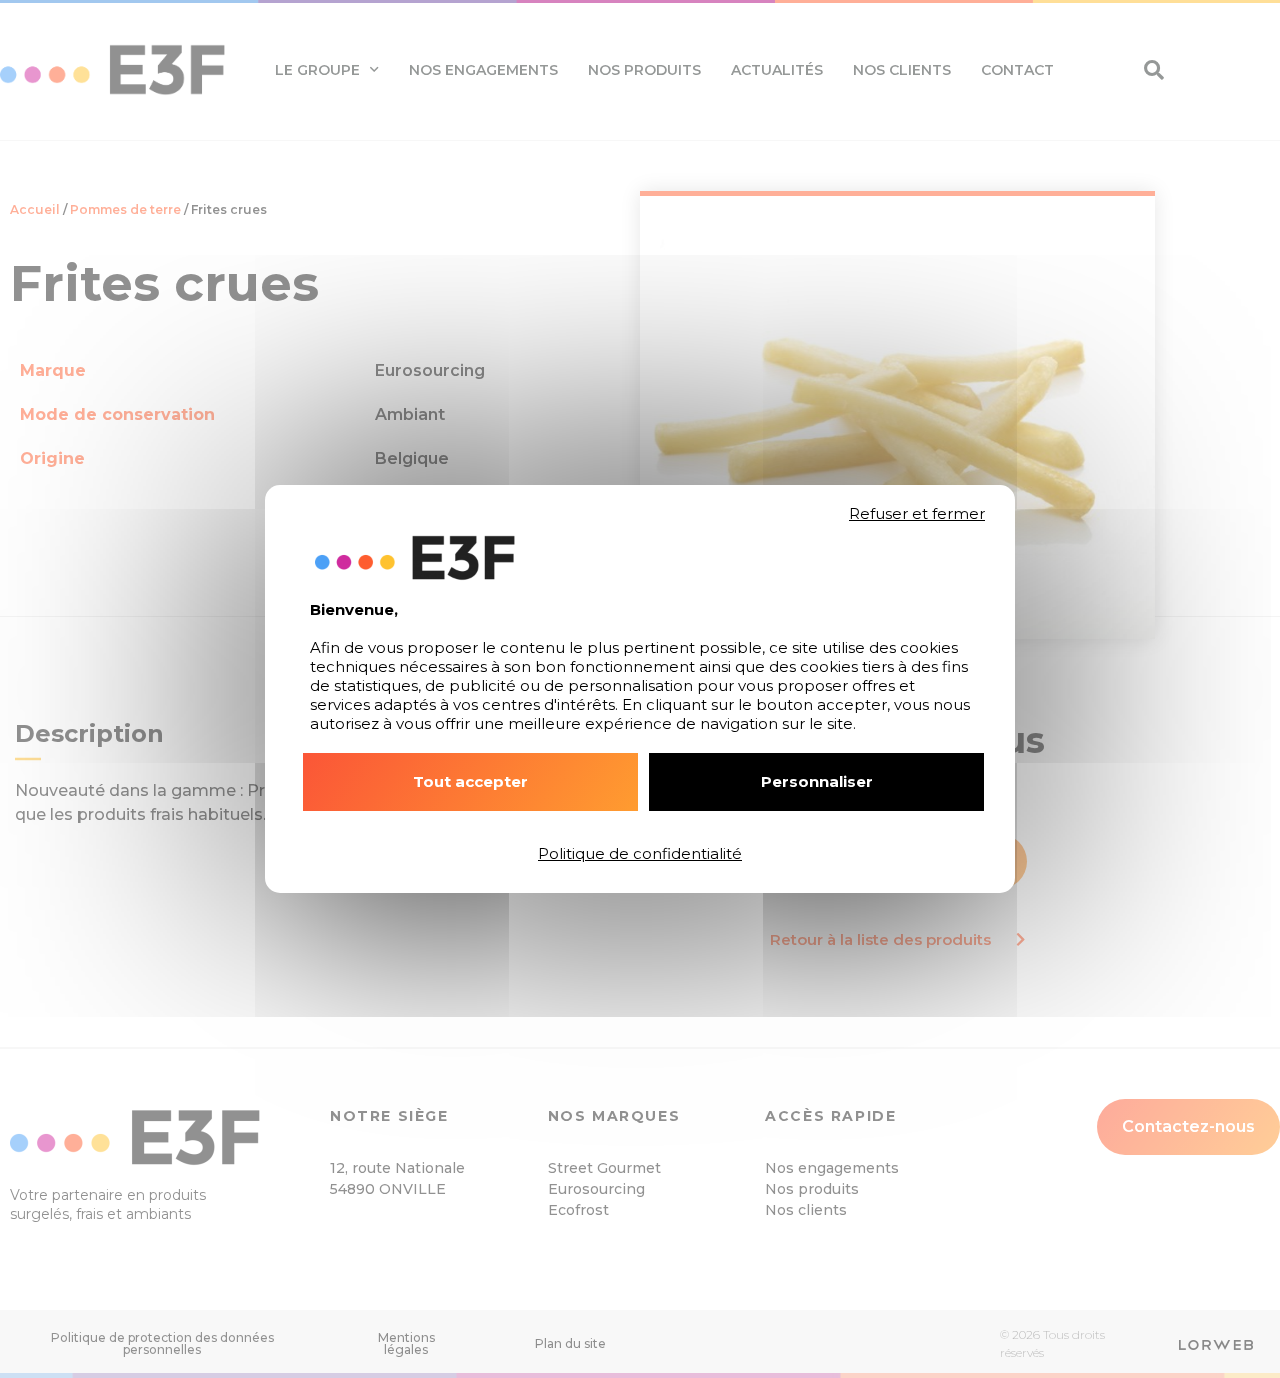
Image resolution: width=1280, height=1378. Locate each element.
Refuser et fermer (917, 514)
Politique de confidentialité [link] (640, 853)
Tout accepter (470, 781)
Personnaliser (817, 781)
